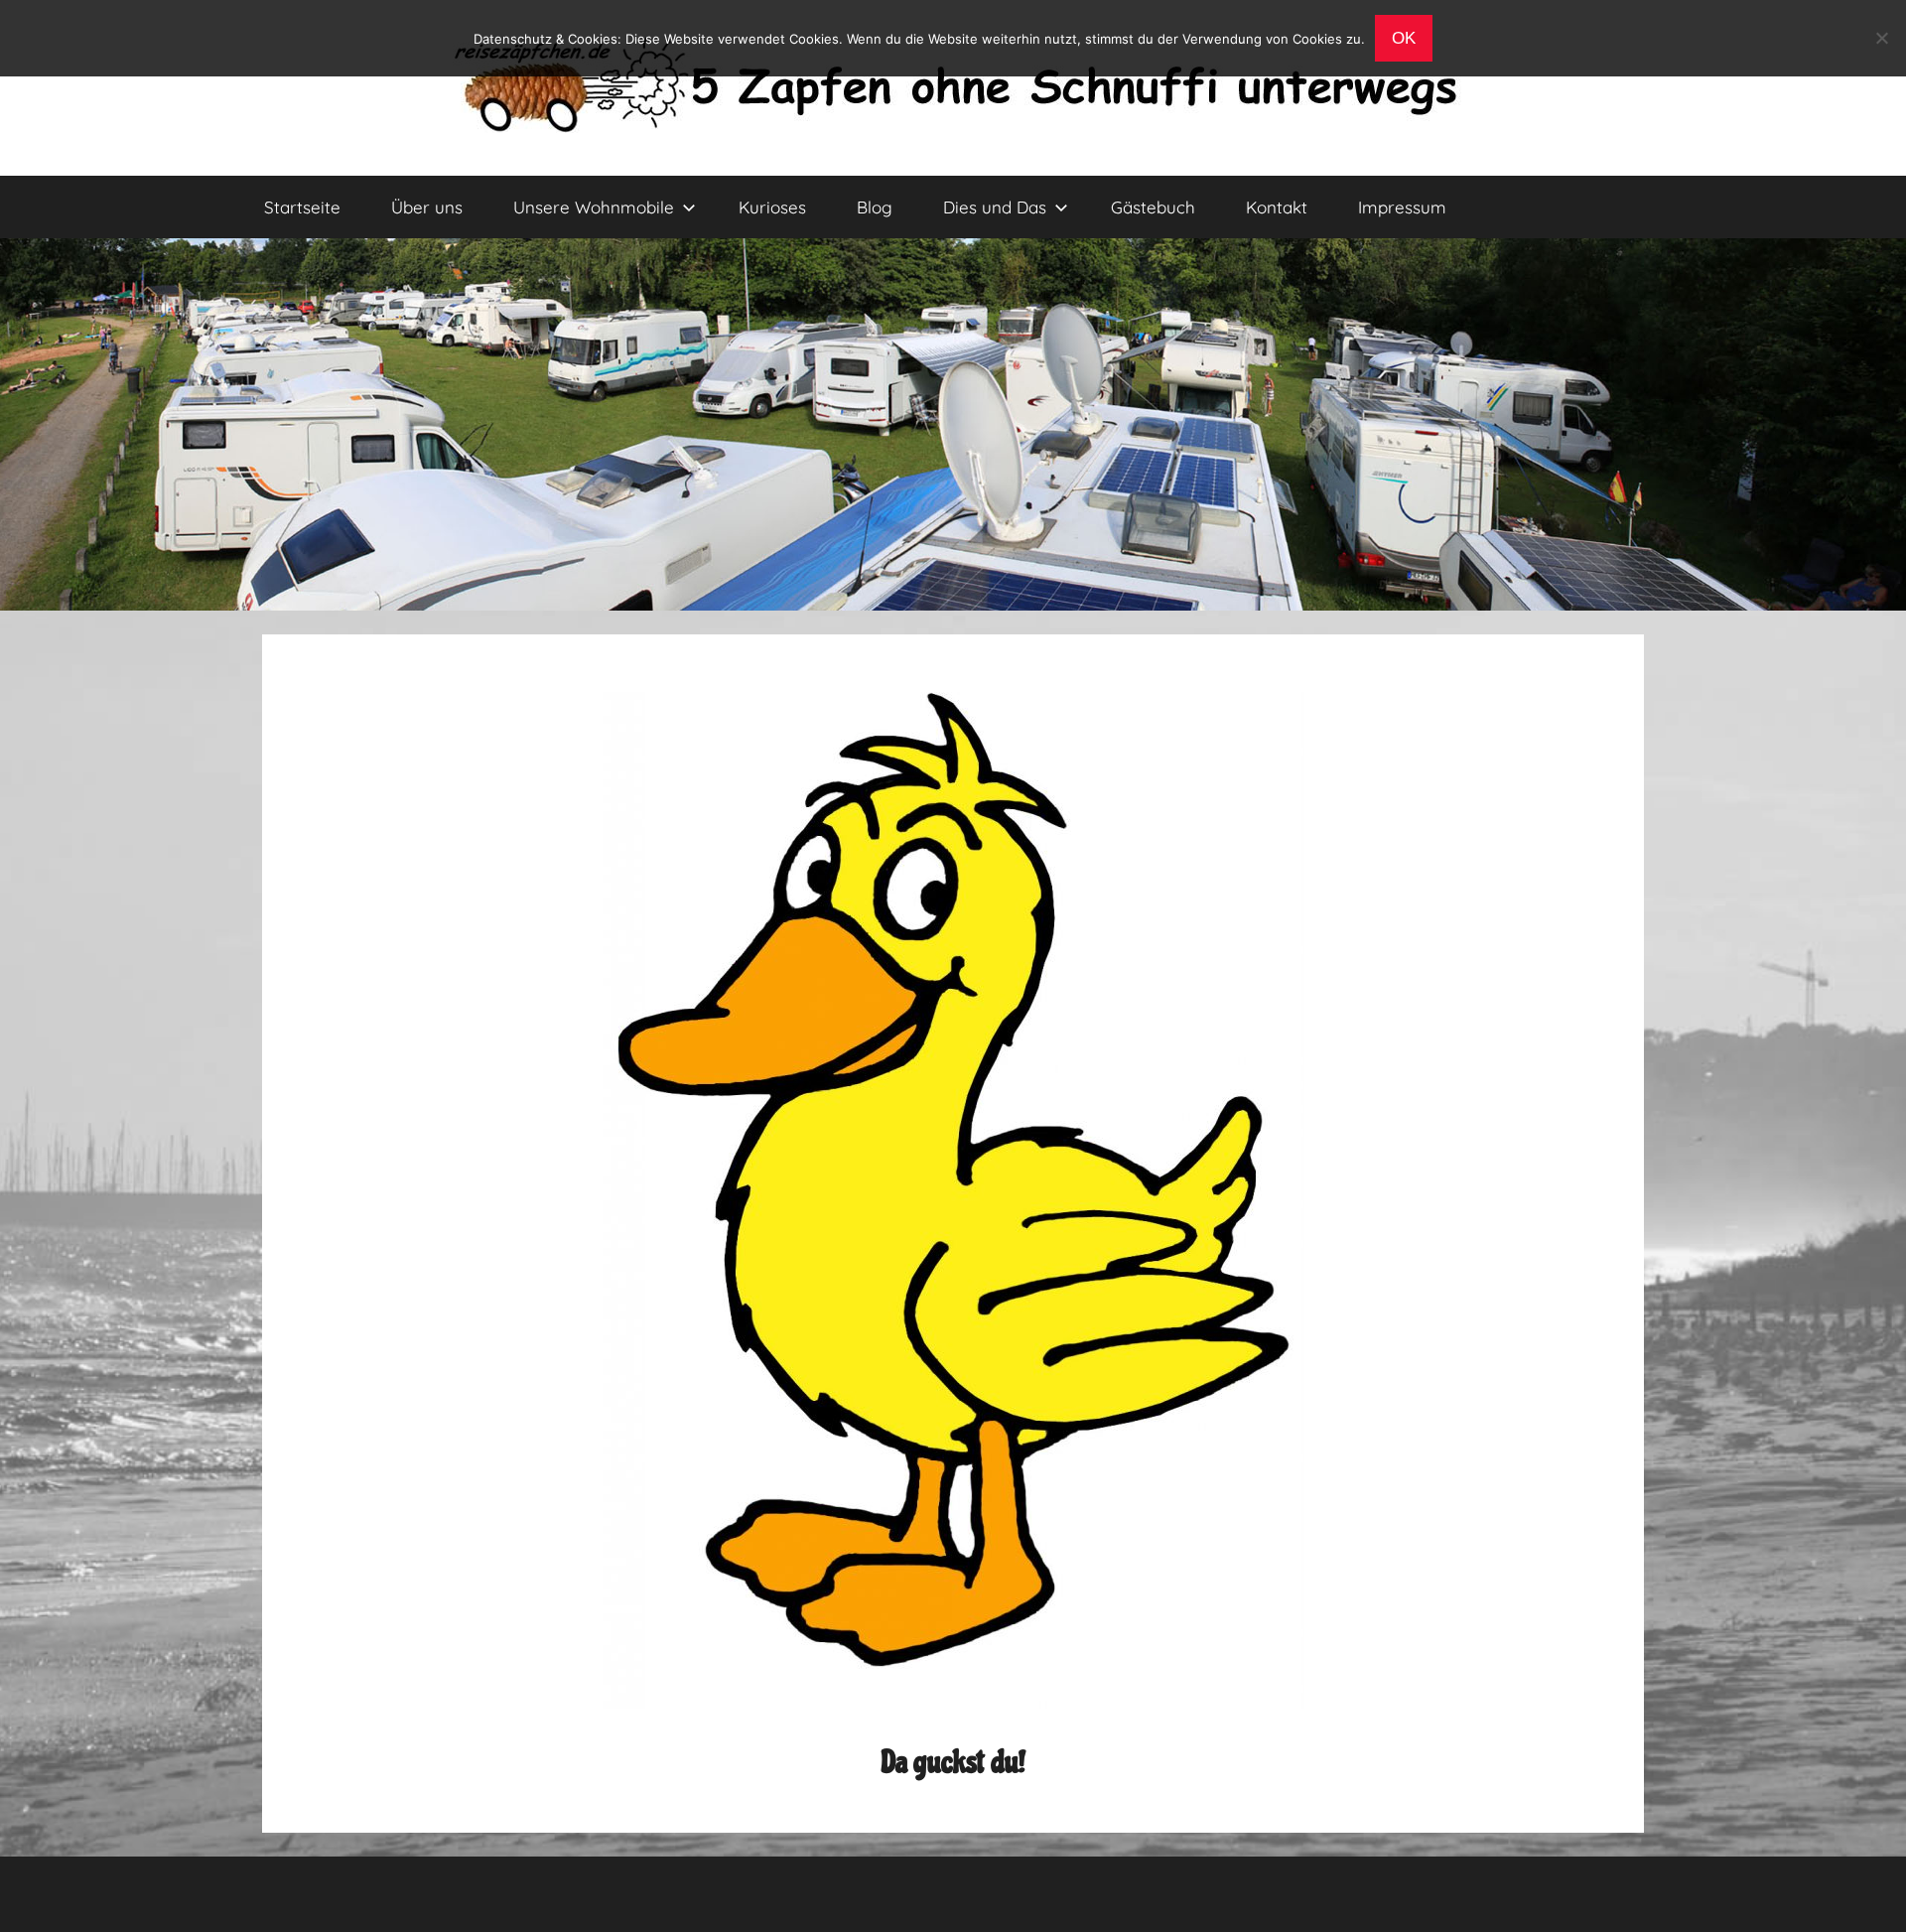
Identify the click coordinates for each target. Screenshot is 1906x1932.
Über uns (427, 207)
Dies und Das (995, 207)
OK (1404, 38)
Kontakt (1277, 207)
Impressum (1402, 207)
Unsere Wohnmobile (594, 207)
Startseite (302, 207)
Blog (875, 207)
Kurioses (772, 207)
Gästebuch (1153, 207)
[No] (1881, 38)
